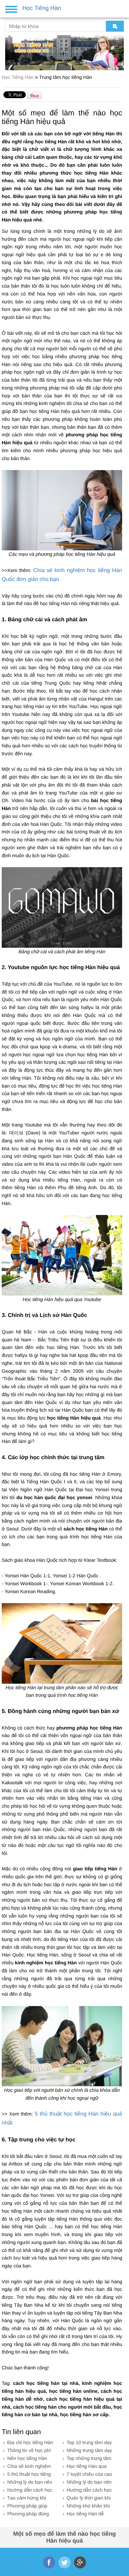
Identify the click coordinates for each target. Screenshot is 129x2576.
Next (120, 50)
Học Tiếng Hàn (18, 77)
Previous (9, 50)
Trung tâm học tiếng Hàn (66, 77)
